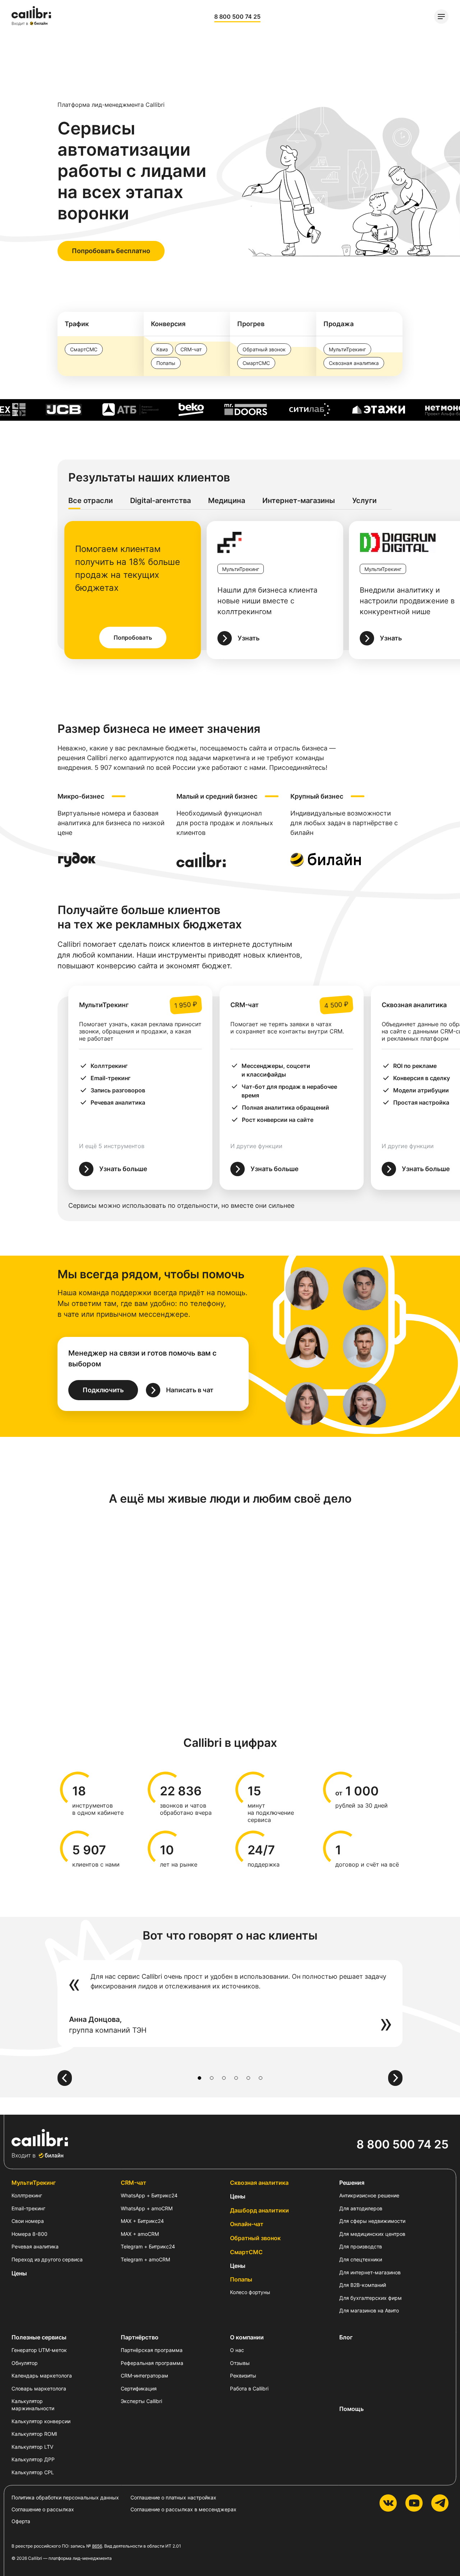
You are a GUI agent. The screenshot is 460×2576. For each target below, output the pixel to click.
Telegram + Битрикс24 (148, 2246)
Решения (352, 2183)
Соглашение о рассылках (43, 2509)
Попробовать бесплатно (111, 251)
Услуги (364, 501)
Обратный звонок (255, 2238)
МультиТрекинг (34, 2183)
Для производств (361, 2246)
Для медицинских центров (372, 2234)
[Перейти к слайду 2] (212, 2078)
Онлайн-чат (247, 2224)
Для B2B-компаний (363, 2285)
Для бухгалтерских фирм (371, 2298)
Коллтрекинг (27, 2195)
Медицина (227, 501)
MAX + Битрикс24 (142, 2221)
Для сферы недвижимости (372, 2221)
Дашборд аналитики (259, 2210)
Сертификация (139, 2388)
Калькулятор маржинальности (33, 2405)
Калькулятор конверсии (41, 2421)
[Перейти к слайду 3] (224, 2078)
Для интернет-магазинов (370, 2272)
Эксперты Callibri (141, 2401)
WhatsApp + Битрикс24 (149, 2195)
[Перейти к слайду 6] (261, 2078)
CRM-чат (134, 2183)
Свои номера (28, 2221)
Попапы (241, 2279)
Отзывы (240, 2363)
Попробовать (133, 638)
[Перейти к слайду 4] (236, 2078)
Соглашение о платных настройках (173, 2497)
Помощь (351, 2409)
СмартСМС (246, 2252)
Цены (19, 2273)
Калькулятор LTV (32, 2447)
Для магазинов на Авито (369, 2310)
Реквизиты (243, 2376)
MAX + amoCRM (140, 2234)
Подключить (103, 1390)
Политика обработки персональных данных (65, 2497)
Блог (346, 2337)
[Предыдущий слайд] (65, 2078)
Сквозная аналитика (259, 2183)
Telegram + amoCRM (145, 2259)
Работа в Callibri (249, 2388)
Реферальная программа (152, 2363)
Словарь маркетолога (39, 2388)
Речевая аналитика (35, 2246)
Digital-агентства (160, 501)
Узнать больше (123, 1169)
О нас (237, 2350)
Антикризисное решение (369, 2195)
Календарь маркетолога (42, 2376)
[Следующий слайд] (395, 2078)
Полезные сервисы (39, 2337)
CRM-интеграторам (144, 2376)
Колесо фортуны (250, 2292)
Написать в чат (190, 1390)
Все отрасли (91, 501)
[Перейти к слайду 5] (248, 2078)
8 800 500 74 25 (237, 17)
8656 (97, 2546)
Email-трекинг (28, 2208)
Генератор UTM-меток (39, 2350)
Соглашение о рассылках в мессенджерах (183, 2509)
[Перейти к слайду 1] (199, 2078)
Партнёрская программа (152, 2350)
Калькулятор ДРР (33, 2459)
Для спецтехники (361, 2259)
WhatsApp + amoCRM (147, 2208)
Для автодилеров (361, 2208)
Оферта (21, 2521)
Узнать (249, 638)
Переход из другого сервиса (47, 2259)
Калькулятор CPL (33, 2472)
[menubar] (441, 17)
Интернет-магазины (299, 501)
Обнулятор (25, 2363)
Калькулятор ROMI (34, 2434)
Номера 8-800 (29, 2234)
